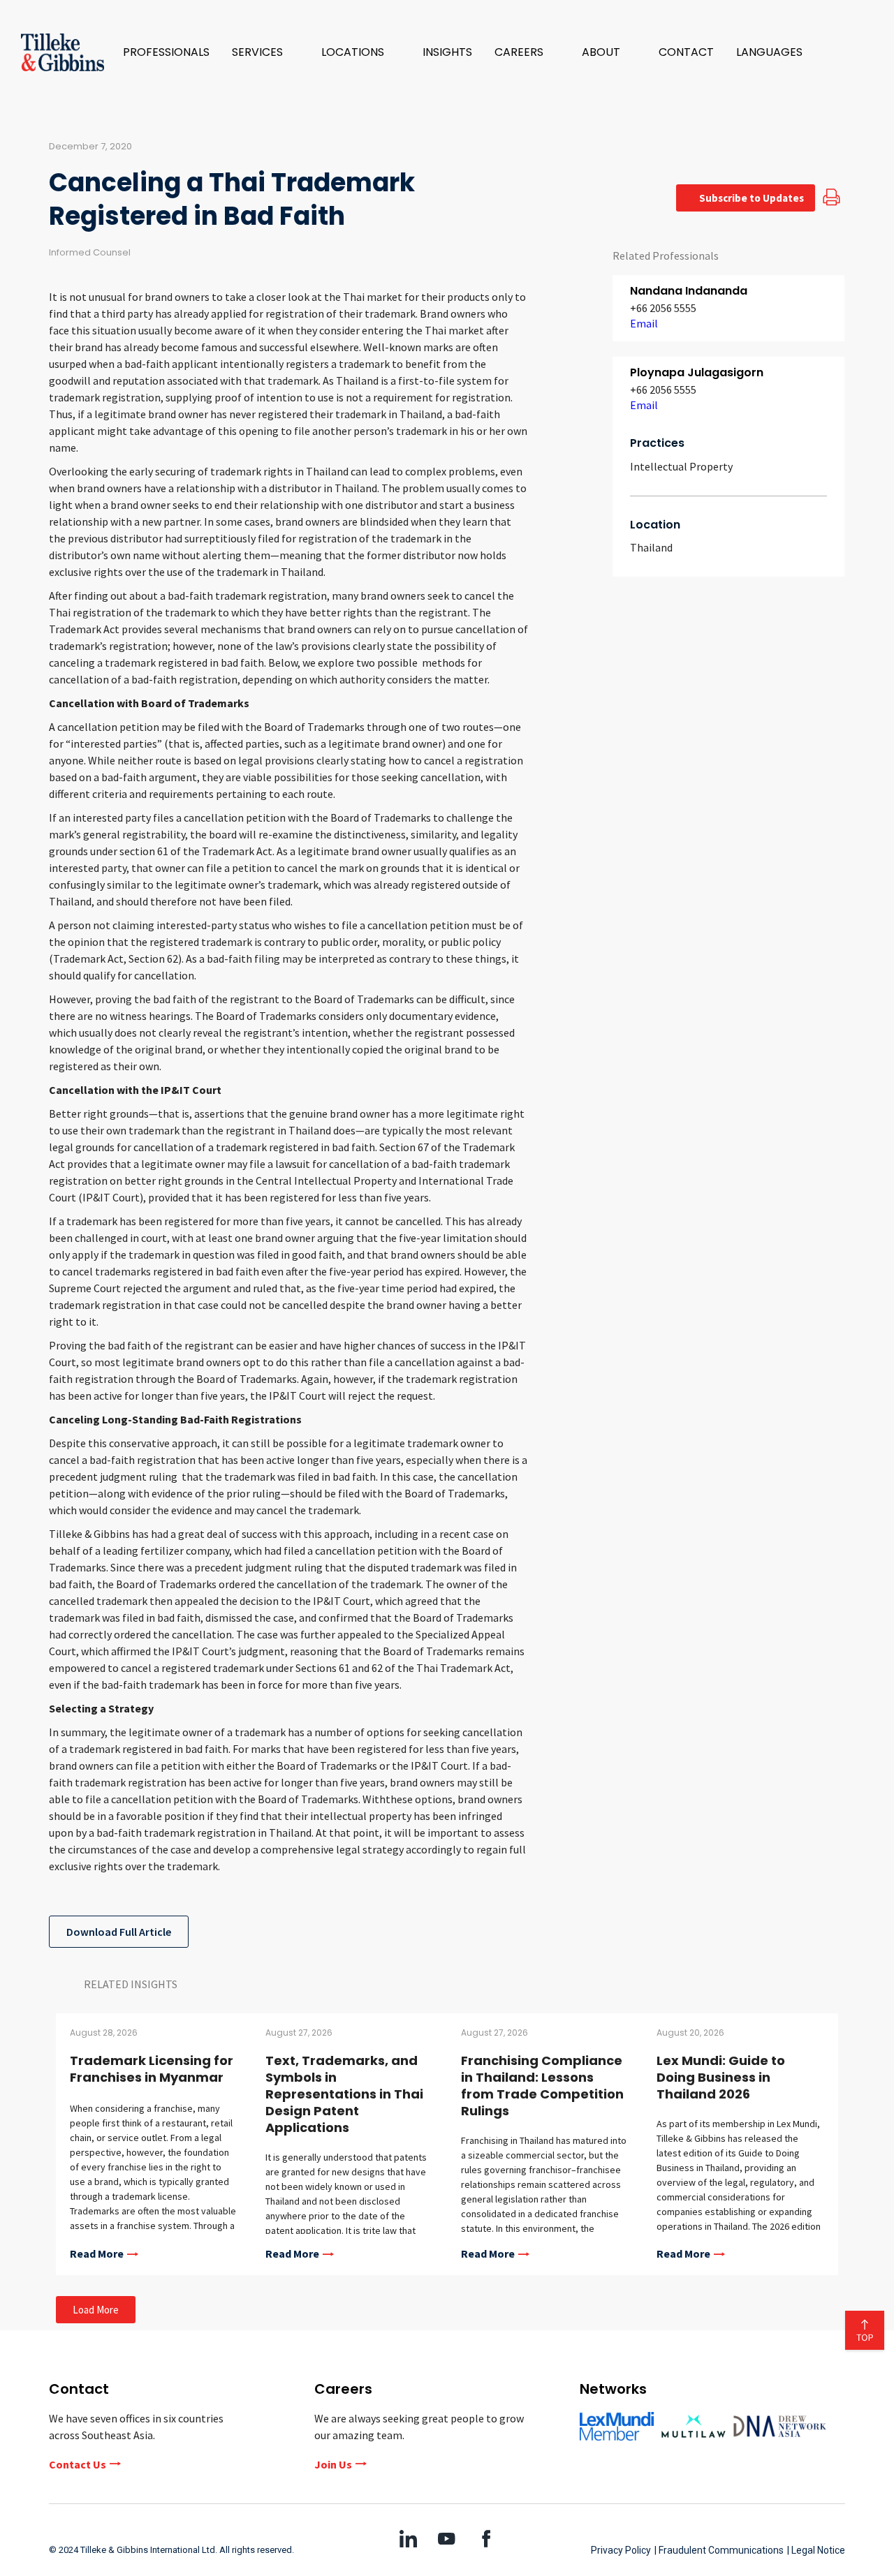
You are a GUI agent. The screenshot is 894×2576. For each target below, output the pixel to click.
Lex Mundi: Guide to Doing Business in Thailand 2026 (721, 2077)
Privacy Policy (621, 2550)
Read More (97, 2254)
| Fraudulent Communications (719, 2550)
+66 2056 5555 (663, 308)
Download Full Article (119, 1932)
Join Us (333, 2464)
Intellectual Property (681, 466)
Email (644, 323)
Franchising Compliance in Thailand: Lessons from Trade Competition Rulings (542, 2086)
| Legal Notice (816, 2550)
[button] (265, 52)
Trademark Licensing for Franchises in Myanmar (152, 2069)
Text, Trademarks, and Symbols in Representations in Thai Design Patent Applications (344, 2094)
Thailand (651, 547)
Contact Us (78, 2464)
